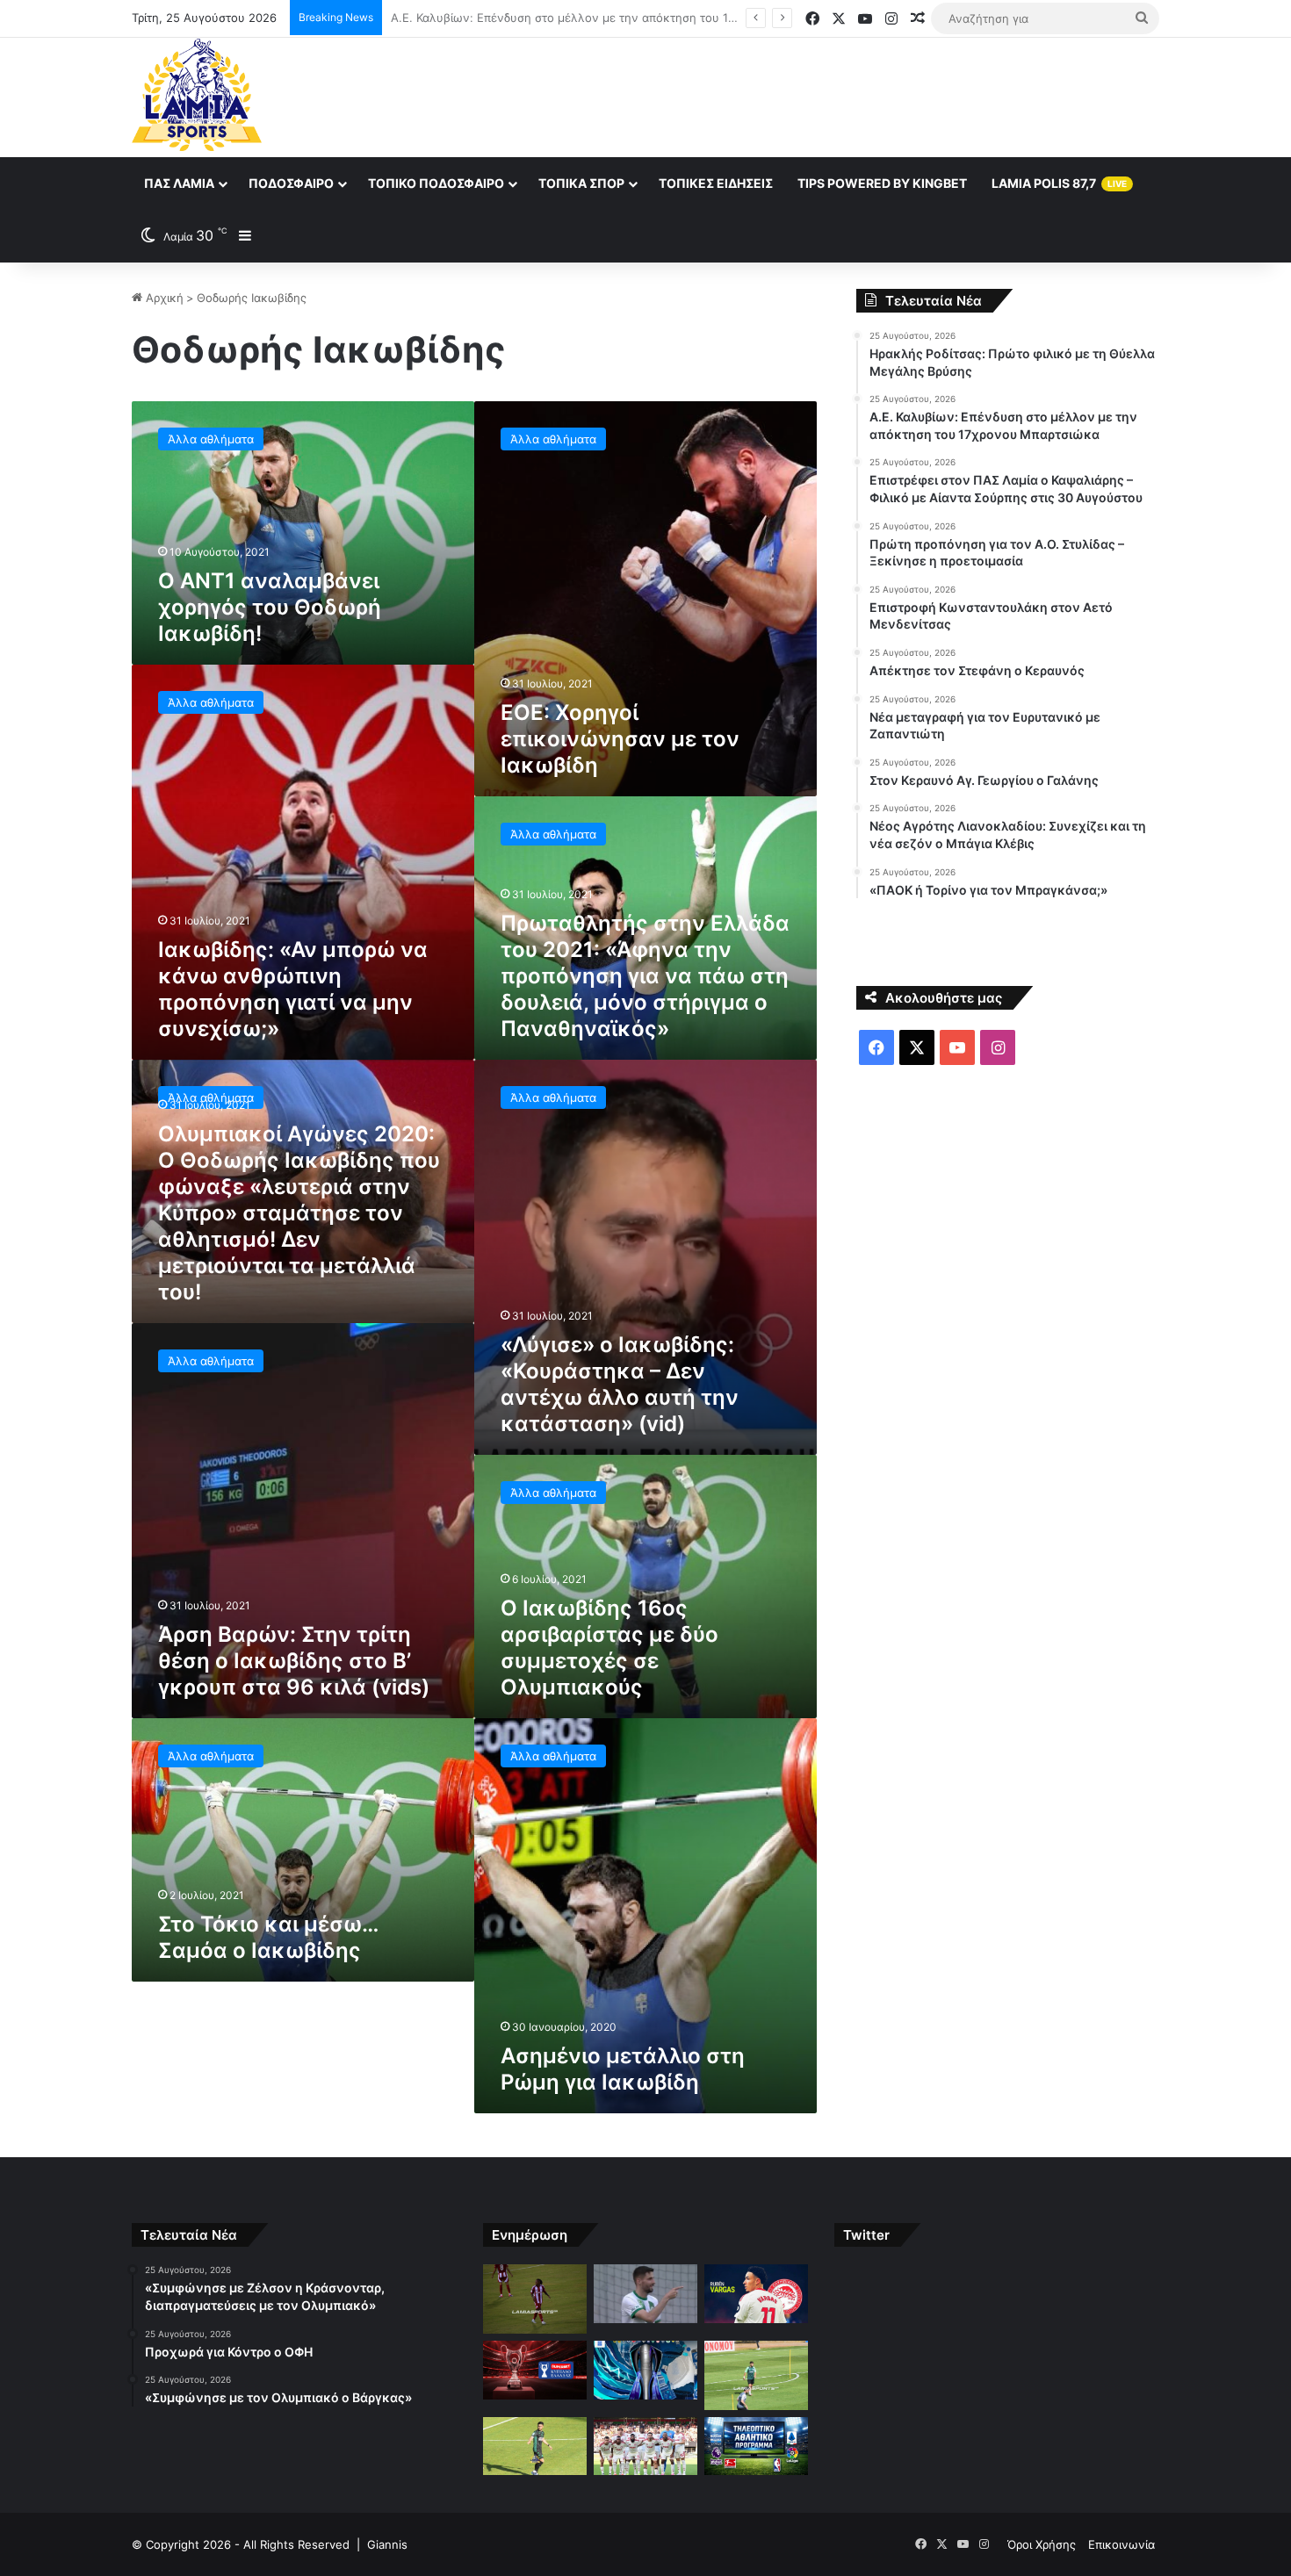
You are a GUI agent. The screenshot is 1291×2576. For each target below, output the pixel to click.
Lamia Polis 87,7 (1059, 183)
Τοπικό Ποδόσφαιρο (436, 183)
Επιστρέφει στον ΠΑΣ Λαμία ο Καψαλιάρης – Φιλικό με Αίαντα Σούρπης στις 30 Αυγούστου (637, 18)
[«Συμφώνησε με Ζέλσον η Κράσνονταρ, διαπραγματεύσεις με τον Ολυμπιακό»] (535, 2299)
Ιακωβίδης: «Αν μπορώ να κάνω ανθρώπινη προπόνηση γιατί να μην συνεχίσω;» (293, 989)
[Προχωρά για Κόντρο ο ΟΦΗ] (645, 2294)
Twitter (866, 2235)
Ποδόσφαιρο (291, 183)
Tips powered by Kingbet (882, 183)
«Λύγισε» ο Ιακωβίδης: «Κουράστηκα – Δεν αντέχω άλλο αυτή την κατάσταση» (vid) (620, 1384)
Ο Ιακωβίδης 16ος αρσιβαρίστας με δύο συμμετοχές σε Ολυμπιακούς (609, 1648)
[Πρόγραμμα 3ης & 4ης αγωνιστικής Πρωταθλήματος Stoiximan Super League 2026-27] (645, 2370)
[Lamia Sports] (197, 95)
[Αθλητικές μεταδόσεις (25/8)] (756, 2446)
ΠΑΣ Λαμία (179, 183)
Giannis (387, 2544)
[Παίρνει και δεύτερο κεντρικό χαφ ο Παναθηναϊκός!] (756, 2375)
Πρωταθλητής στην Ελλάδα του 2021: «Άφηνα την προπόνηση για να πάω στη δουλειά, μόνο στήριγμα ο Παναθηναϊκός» (645, 976)
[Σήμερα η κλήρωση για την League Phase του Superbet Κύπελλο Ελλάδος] (535, 2370)
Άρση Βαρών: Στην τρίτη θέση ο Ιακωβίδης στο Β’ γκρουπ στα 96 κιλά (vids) (294, 1661)
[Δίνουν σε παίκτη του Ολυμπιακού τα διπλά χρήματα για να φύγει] (645, 2446)
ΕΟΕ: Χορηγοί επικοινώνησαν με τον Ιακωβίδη (620, 739)
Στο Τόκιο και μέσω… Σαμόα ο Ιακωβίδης (268, 1937)
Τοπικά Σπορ (581, 183)
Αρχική (163, 298)
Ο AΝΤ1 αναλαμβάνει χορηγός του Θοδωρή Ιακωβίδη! (270, 607)
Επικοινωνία (1122, 2544)
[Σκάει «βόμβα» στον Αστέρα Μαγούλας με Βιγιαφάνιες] (535, 2446)
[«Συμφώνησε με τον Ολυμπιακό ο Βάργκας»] (756, 2294)
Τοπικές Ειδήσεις (716, 183)
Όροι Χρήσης (1042, 2544)
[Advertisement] (821, 95)
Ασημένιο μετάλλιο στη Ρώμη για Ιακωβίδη (623, 2069)
